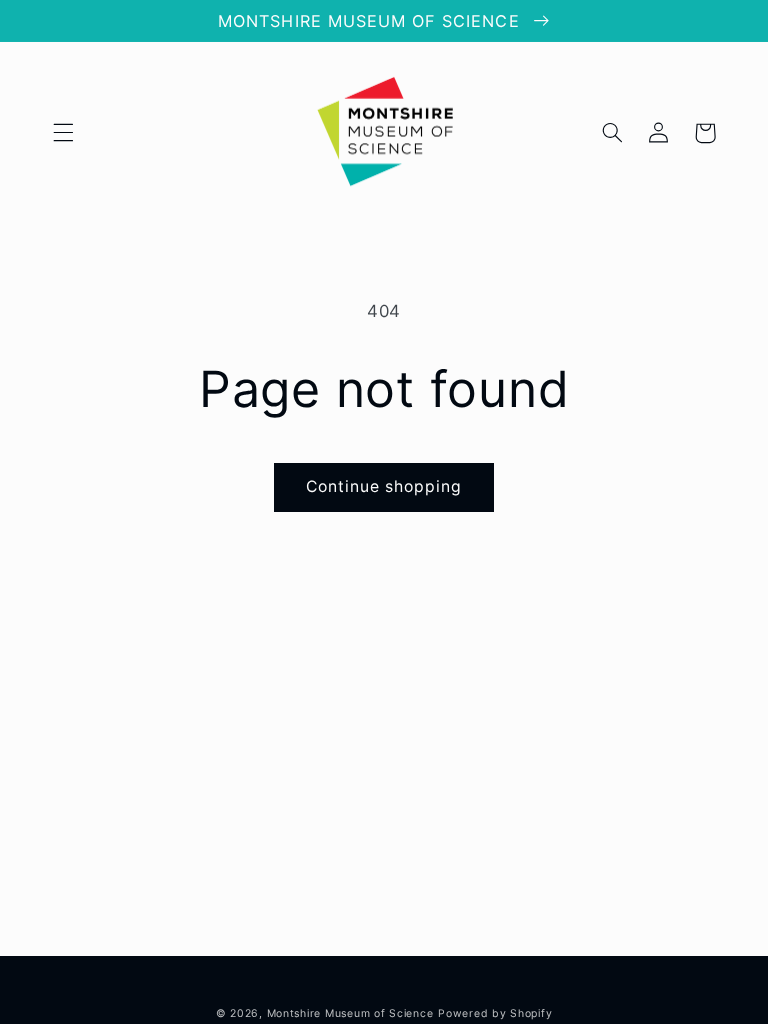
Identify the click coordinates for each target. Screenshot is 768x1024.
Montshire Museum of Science (350, 1013)
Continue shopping (384, 486)
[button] (63, 133)
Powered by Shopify (495, 1013)
